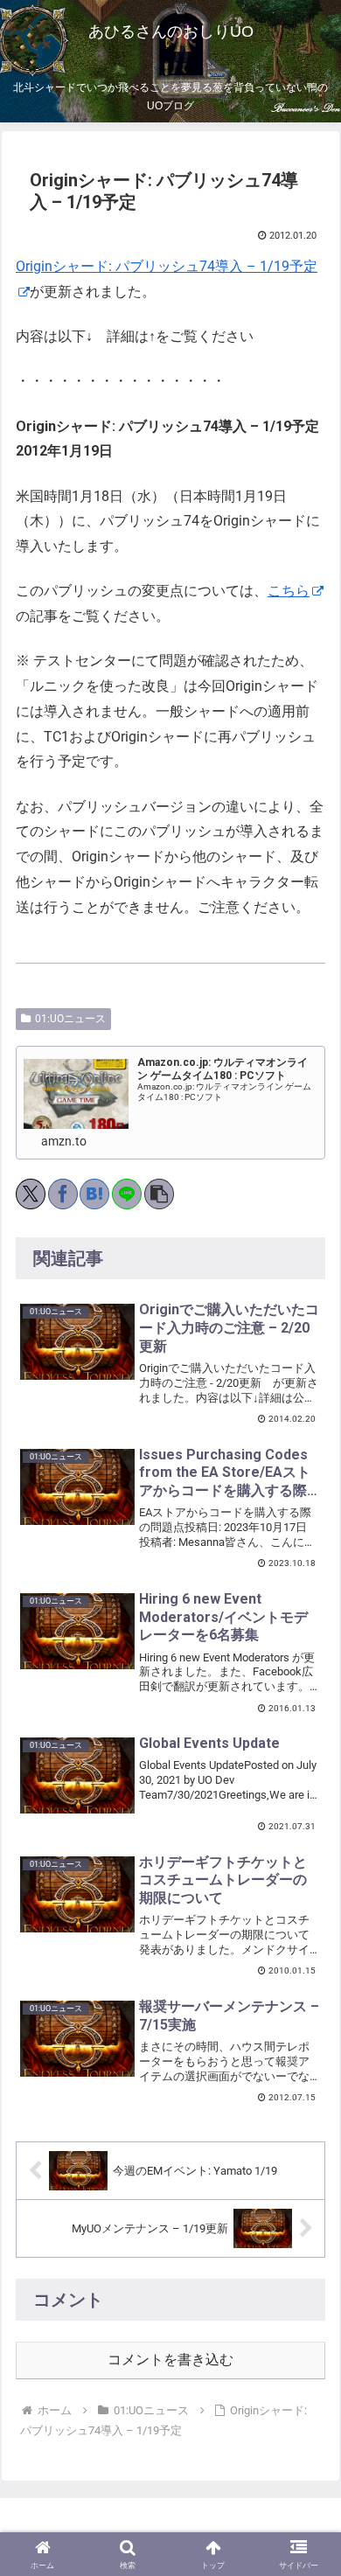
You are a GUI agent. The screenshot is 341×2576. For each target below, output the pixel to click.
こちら (289, 591)
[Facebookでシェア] (63, 1194)
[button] (159, 1194)
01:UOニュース (70, 1019)
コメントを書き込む (170, 2360)
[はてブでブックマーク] (94, 1194)
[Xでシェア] (31, 1194)
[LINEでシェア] (127, 1194)
